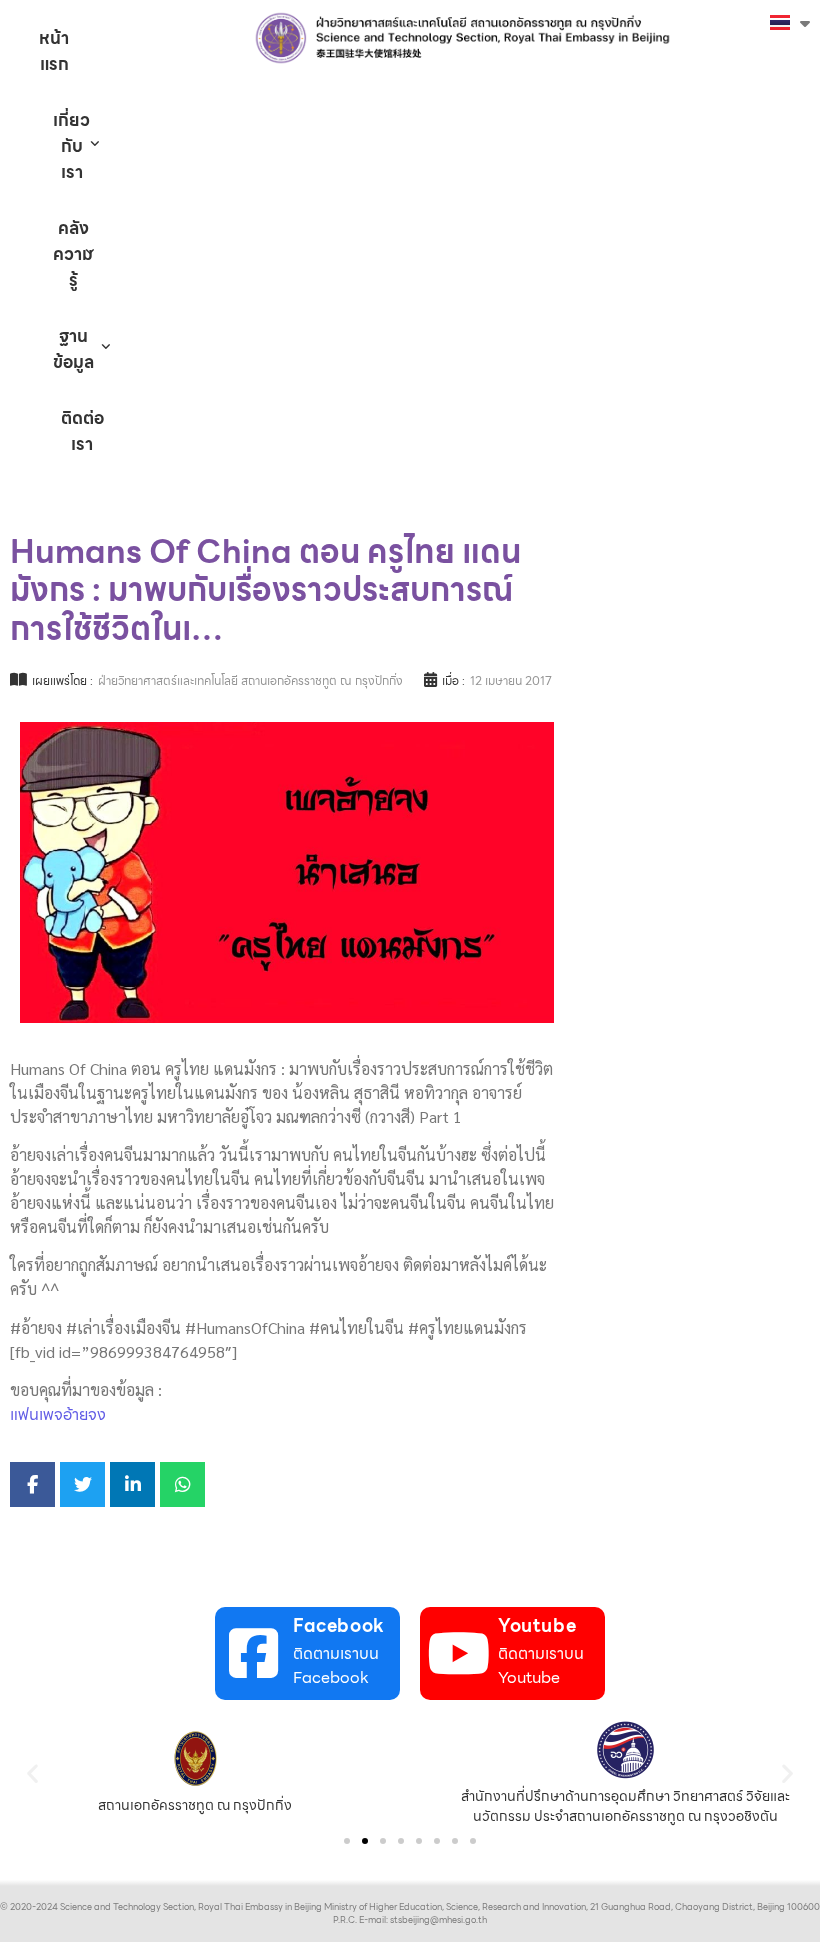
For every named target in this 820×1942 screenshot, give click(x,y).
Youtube (537, 1625)
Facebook (339, 1625)
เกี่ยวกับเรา (71, 146)
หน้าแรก (54, 51)
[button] (32, 1772)
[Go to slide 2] (365, 1841)
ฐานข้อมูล (73, 349)
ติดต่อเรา (82, 431)
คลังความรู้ (73, 254)
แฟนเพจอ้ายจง (58, 1414)
